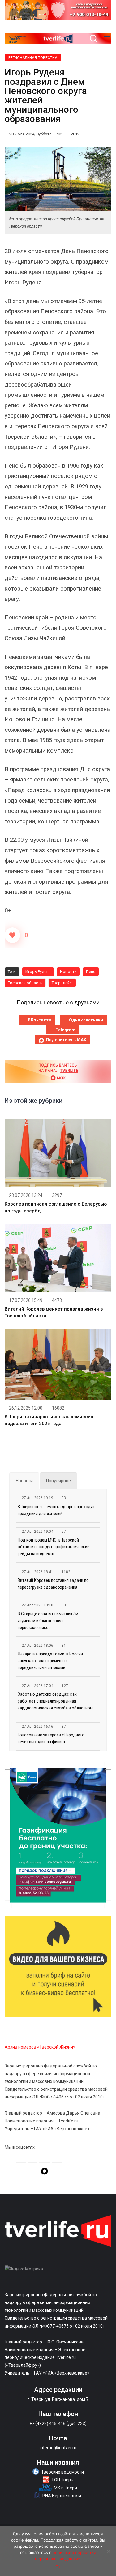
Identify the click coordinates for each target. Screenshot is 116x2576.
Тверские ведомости (62, 2472)
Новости (68, 972)
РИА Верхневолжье (62, 2496)
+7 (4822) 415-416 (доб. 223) (58, 2424)
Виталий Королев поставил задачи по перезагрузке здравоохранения (53, 1584)
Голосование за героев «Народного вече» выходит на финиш (51, 1738)
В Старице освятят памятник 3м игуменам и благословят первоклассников (48, 1621)
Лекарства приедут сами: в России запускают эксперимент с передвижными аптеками (50, 1661)
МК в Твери (65, 2488)
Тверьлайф (62, 983)
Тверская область (25, 983)
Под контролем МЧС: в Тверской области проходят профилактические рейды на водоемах (54, 1547)
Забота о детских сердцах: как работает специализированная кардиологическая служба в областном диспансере (55, 1702)
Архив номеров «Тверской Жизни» (40, 2047)
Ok (58, 2567)
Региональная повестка (33, 58)
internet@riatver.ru (58, 2448)
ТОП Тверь (62, 2480)
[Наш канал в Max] (45, 2172)
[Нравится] (12, 935)
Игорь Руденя (38, 972)
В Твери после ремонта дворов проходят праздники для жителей (56, 1510)
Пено (91, 972)
